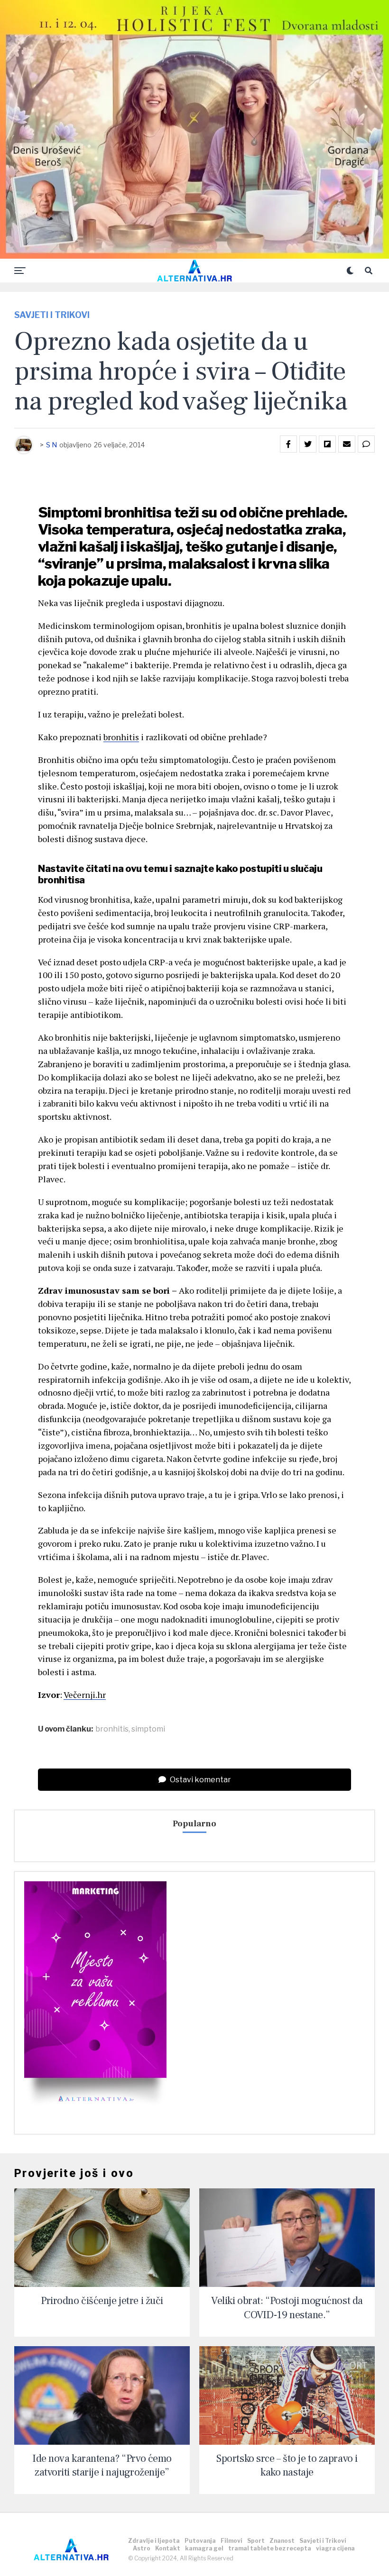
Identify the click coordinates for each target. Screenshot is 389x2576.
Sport (256, 2541)
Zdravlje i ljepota (154, 2541)
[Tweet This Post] (308, 444)
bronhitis (121, 737)
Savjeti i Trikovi (323, 2541)
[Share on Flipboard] (327, 444)
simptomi (148, 1729)
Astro (142, 2548)
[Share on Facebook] (288, 444)
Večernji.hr (85, 1695)
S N (51, 445)
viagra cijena (335, 2548)
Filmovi (232, 2541)
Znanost (282, 2541)
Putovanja (200, 2541)
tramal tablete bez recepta (270, 2548)
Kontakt (168, 2548)
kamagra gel (204, 2548)
